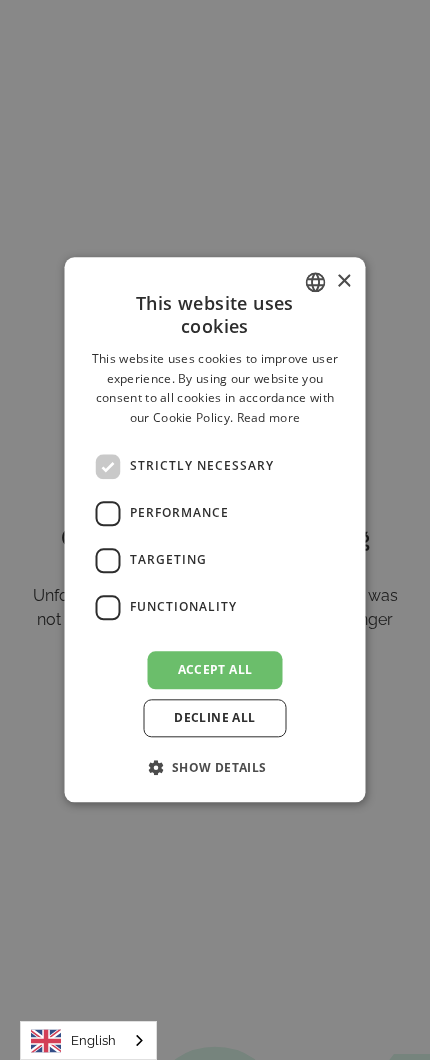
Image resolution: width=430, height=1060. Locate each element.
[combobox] (88, 1040)
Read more (269, 417)
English (93, 1040)
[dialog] (215, 530)
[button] (214, 768)
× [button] (343, 281)
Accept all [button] (215, 669)
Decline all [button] (214, 718)
